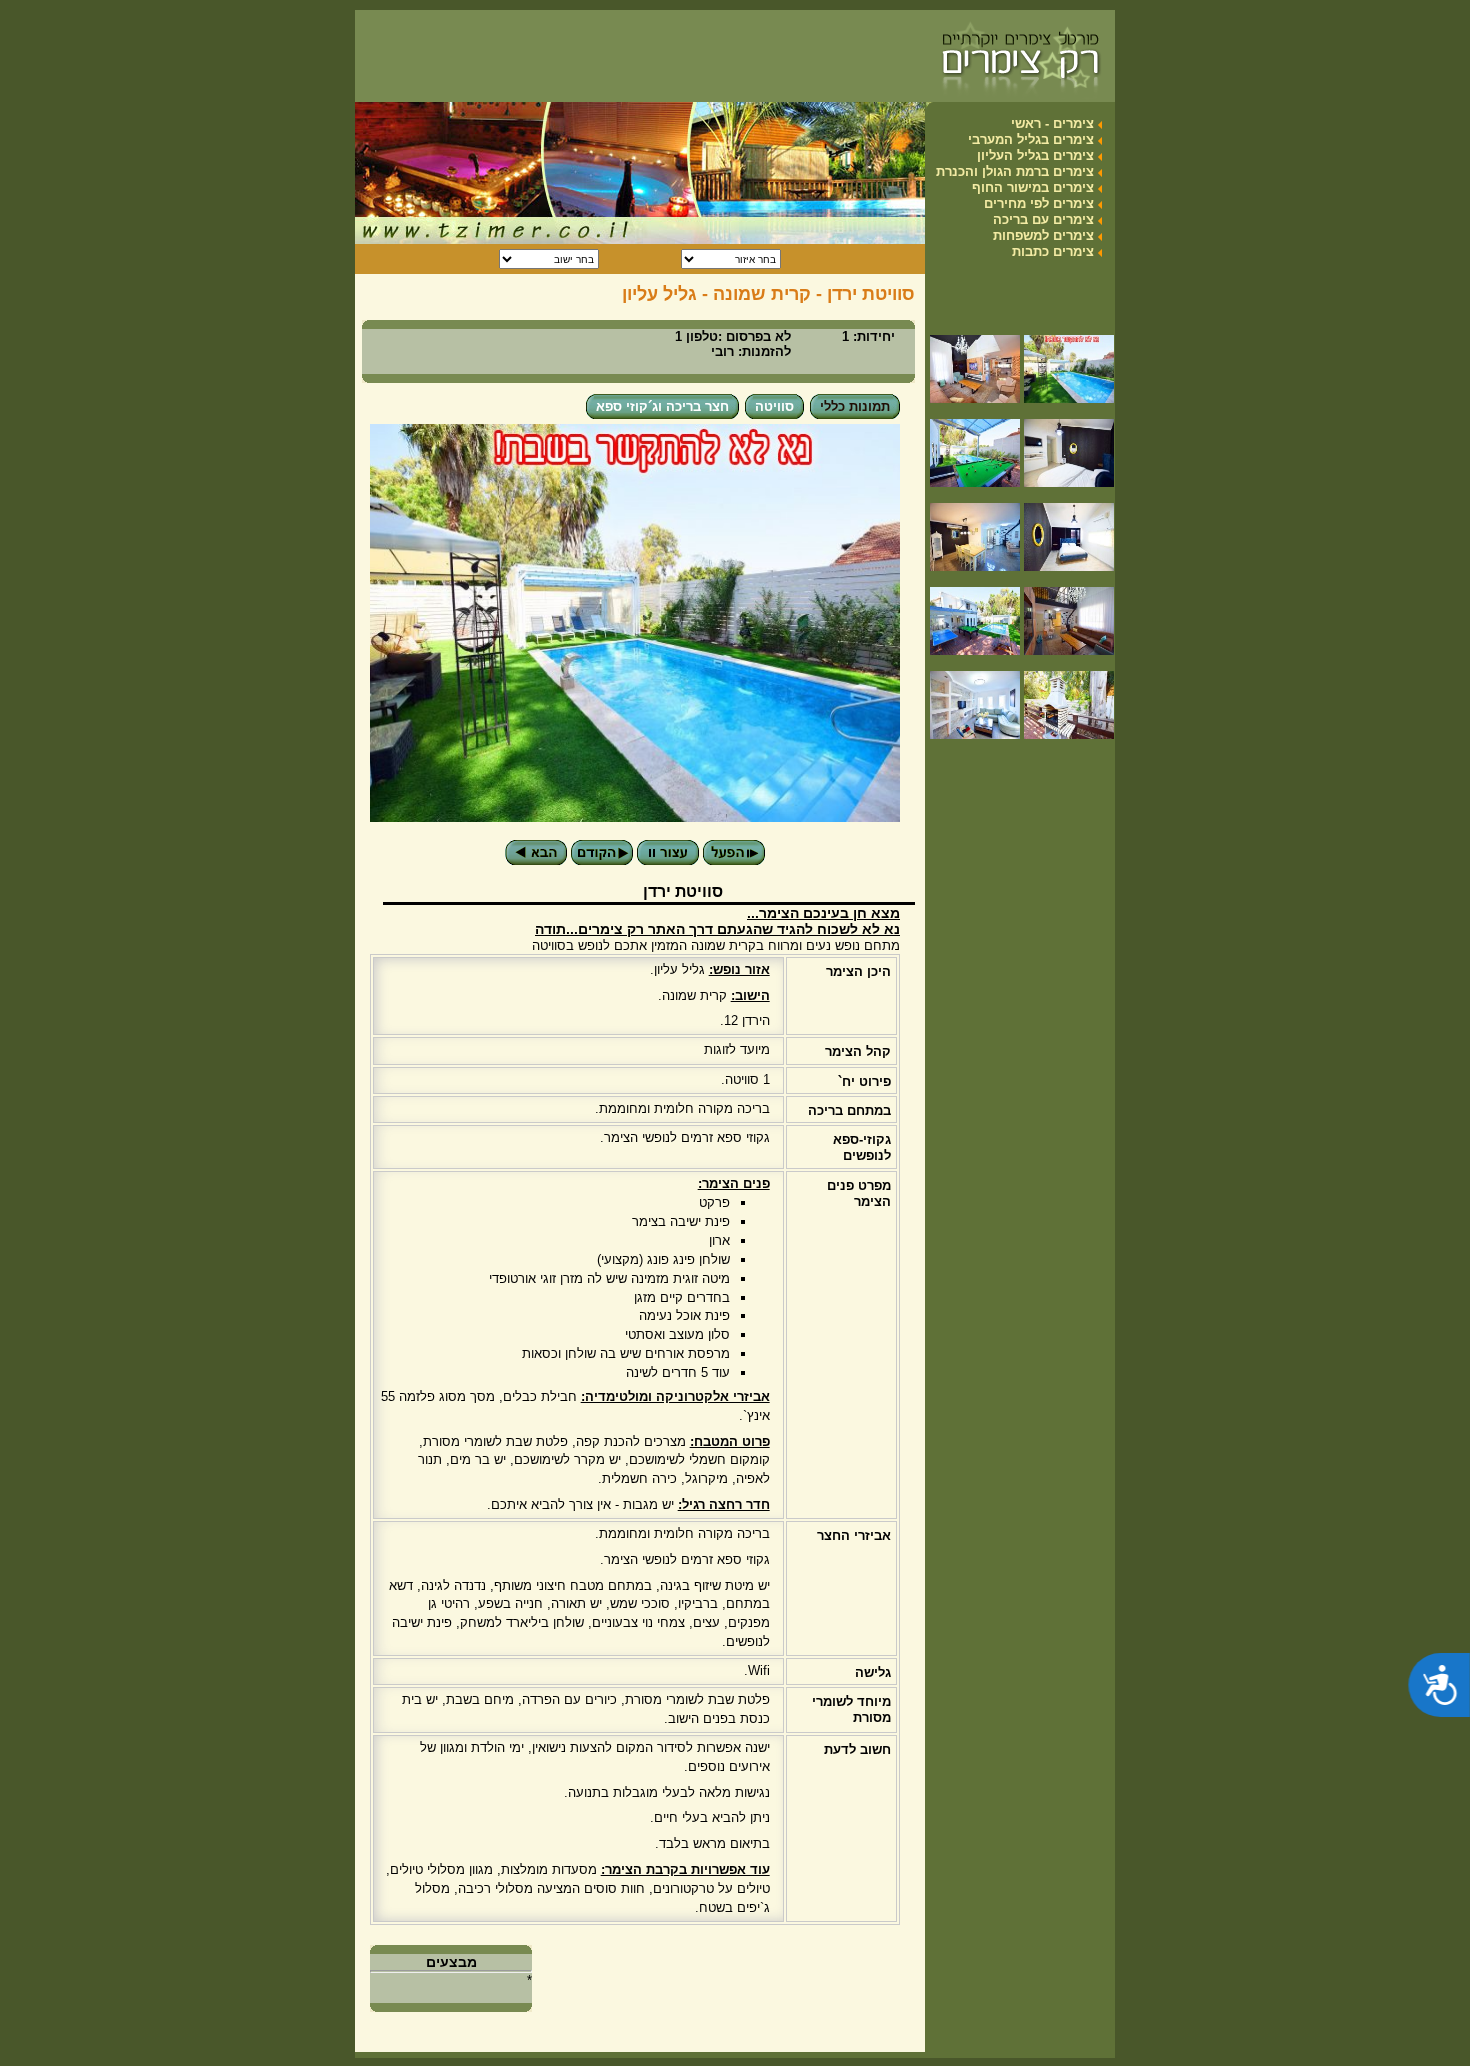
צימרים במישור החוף (1033, 187)
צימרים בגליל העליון (1035, 155)
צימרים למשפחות (1043, 235)
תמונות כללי (855, 406)
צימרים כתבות (1053, 251)
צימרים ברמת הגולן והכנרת (1015, 171)
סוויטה (774, 406)
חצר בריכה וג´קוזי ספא (662, 406)
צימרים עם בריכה (1043, 219)
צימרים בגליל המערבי (1031, 139)
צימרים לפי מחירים (1039, 203)
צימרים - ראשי (1052, 123)
